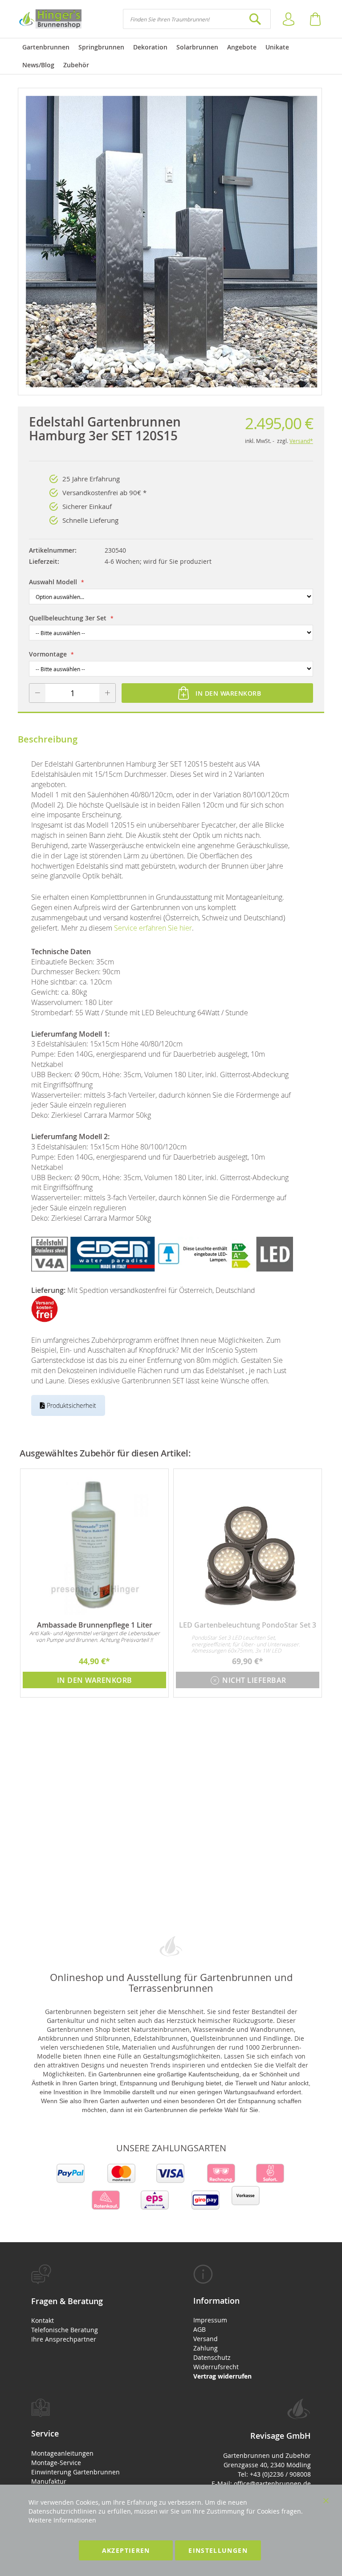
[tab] (90, 2304)
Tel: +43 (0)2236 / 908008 (274, 2474)
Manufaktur (49, 2481)
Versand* (301, 441)
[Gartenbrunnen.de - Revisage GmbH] (50, 19)
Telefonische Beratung (65, 2330)
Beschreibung (48, 739)
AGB (199, 2329)
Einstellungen (218, 2550)
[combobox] (197, 19)
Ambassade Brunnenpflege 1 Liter (95, 1625)
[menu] (171, 56)
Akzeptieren (126, 2550)
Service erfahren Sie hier (153, 928)
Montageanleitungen (62, 2453)
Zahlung (206, 2348)
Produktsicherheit (71, 1405)
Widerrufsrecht (216, 2367)
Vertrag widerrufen (222, 2376)
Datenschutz (212, 2357)
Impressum (210, 2320)
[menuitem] (46, 47)
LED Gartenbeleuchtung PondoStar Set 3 (248, 1625)
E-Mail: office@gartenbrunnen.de (261, 2484)
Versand (206, 2339)
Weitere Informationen (62, 2520)
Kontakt (43, 2320)
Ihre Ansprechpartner (64, 2339)
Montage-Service (56, 2463)
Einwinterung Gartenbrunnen (75, 2472)
